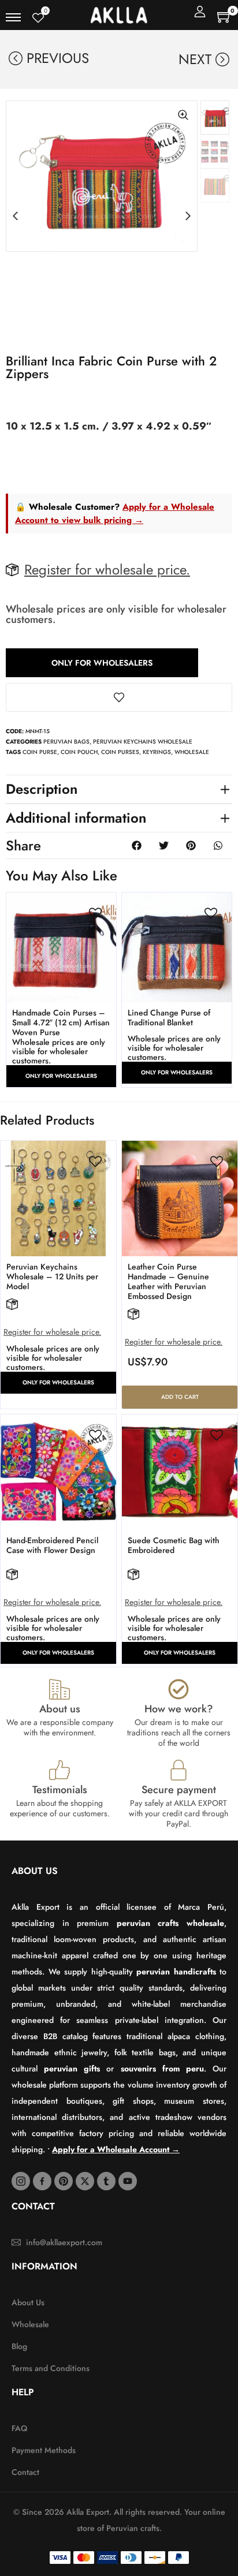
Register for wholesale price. (107, 570)
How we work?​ (179, 1709)
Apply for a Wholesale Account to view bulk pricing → (115, 514)
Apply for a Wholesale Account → (116, 2149)
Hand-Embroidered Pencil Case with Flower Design (52, 1545)
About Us (35, 1871)
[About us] (59, 1689)
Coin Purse (40, 752)
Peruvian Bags (66, 742)
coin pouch (79, 752)
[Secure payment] (178, 1770)
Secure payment (179, 1790)
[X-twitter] (85, 2181)
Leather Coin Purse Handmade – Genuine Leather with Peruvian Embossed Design (168, 1281)
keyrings (157, 752)
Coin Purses (120, 752)
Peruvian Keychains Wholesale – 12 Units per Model (52, 1276)
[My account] (200, 12)
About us (60, 1709)
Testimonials (60, 1790)
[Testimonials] (59, 1770)
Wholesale (192, 752)
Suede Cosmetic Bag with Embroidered (174, 1545)
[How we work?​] (178, 1689)
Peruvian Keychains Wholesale (143, 742)
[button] (15, 216)
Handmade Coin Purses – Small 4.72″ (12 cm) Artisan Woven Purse (61, 1022)
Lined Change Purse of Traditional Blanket (169, 1018)
